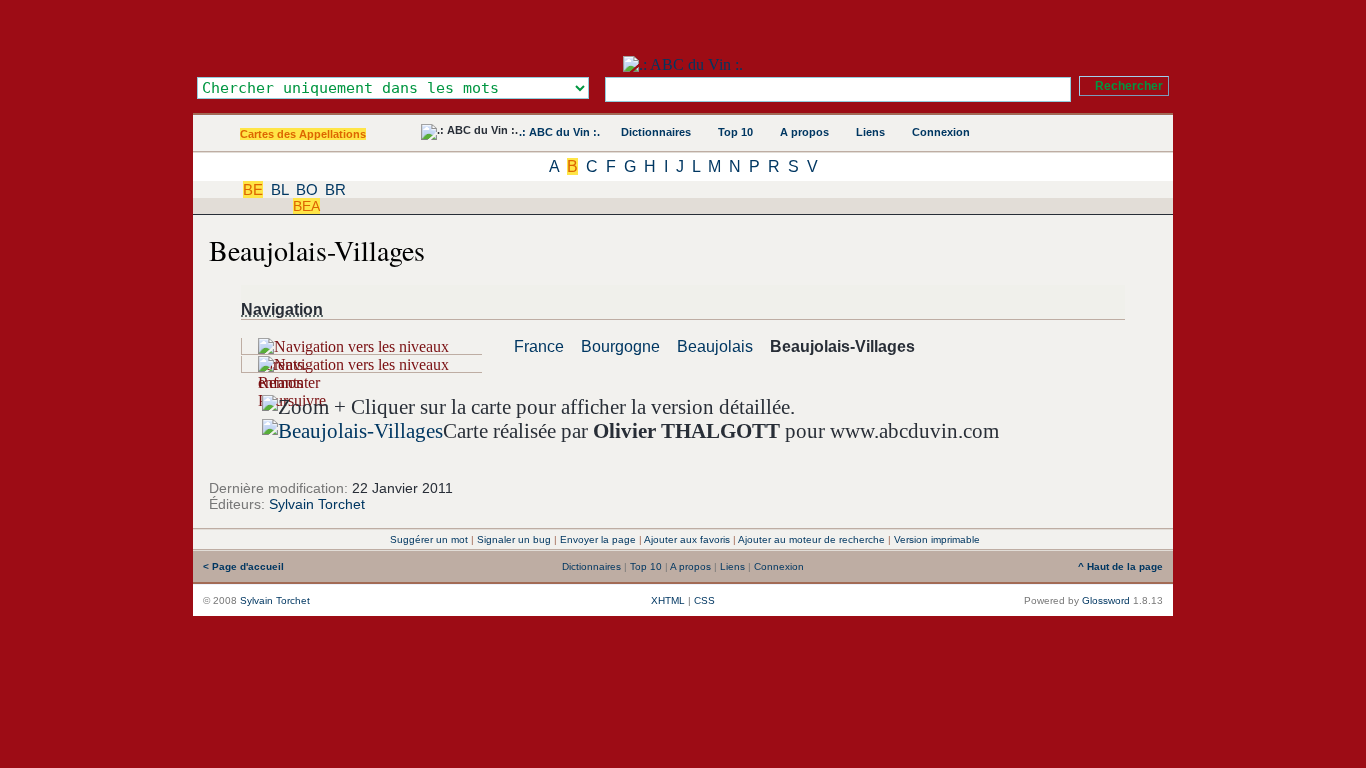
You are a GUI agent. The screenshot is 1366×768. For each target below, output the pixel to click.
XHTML (668, 600)
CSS (704, 600)
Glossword (1106, 600)
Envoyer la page (598, 539)
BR (335, 189)
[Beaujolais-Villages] (352, 430)
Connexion (941, 132)
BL (279, 189)
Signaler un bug (514, 539)
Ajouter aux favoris (687, 539)
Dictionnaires (656, 132)
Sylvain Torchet (317, 504)
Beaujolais (715, 346)
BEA (306, 206)
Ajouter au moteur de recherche (811, 539)
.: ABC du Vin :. (559, 132)
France (539, 346)
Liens (870, 132)
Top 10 (735, 132)
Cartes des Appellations (303, 134)
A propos (804, 132)
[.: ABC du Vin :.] (683, 64)
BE (253, 189)
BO (307, 189)
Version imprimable (937, 539)
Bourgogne (620, 346)
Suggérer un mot (429, 539)
